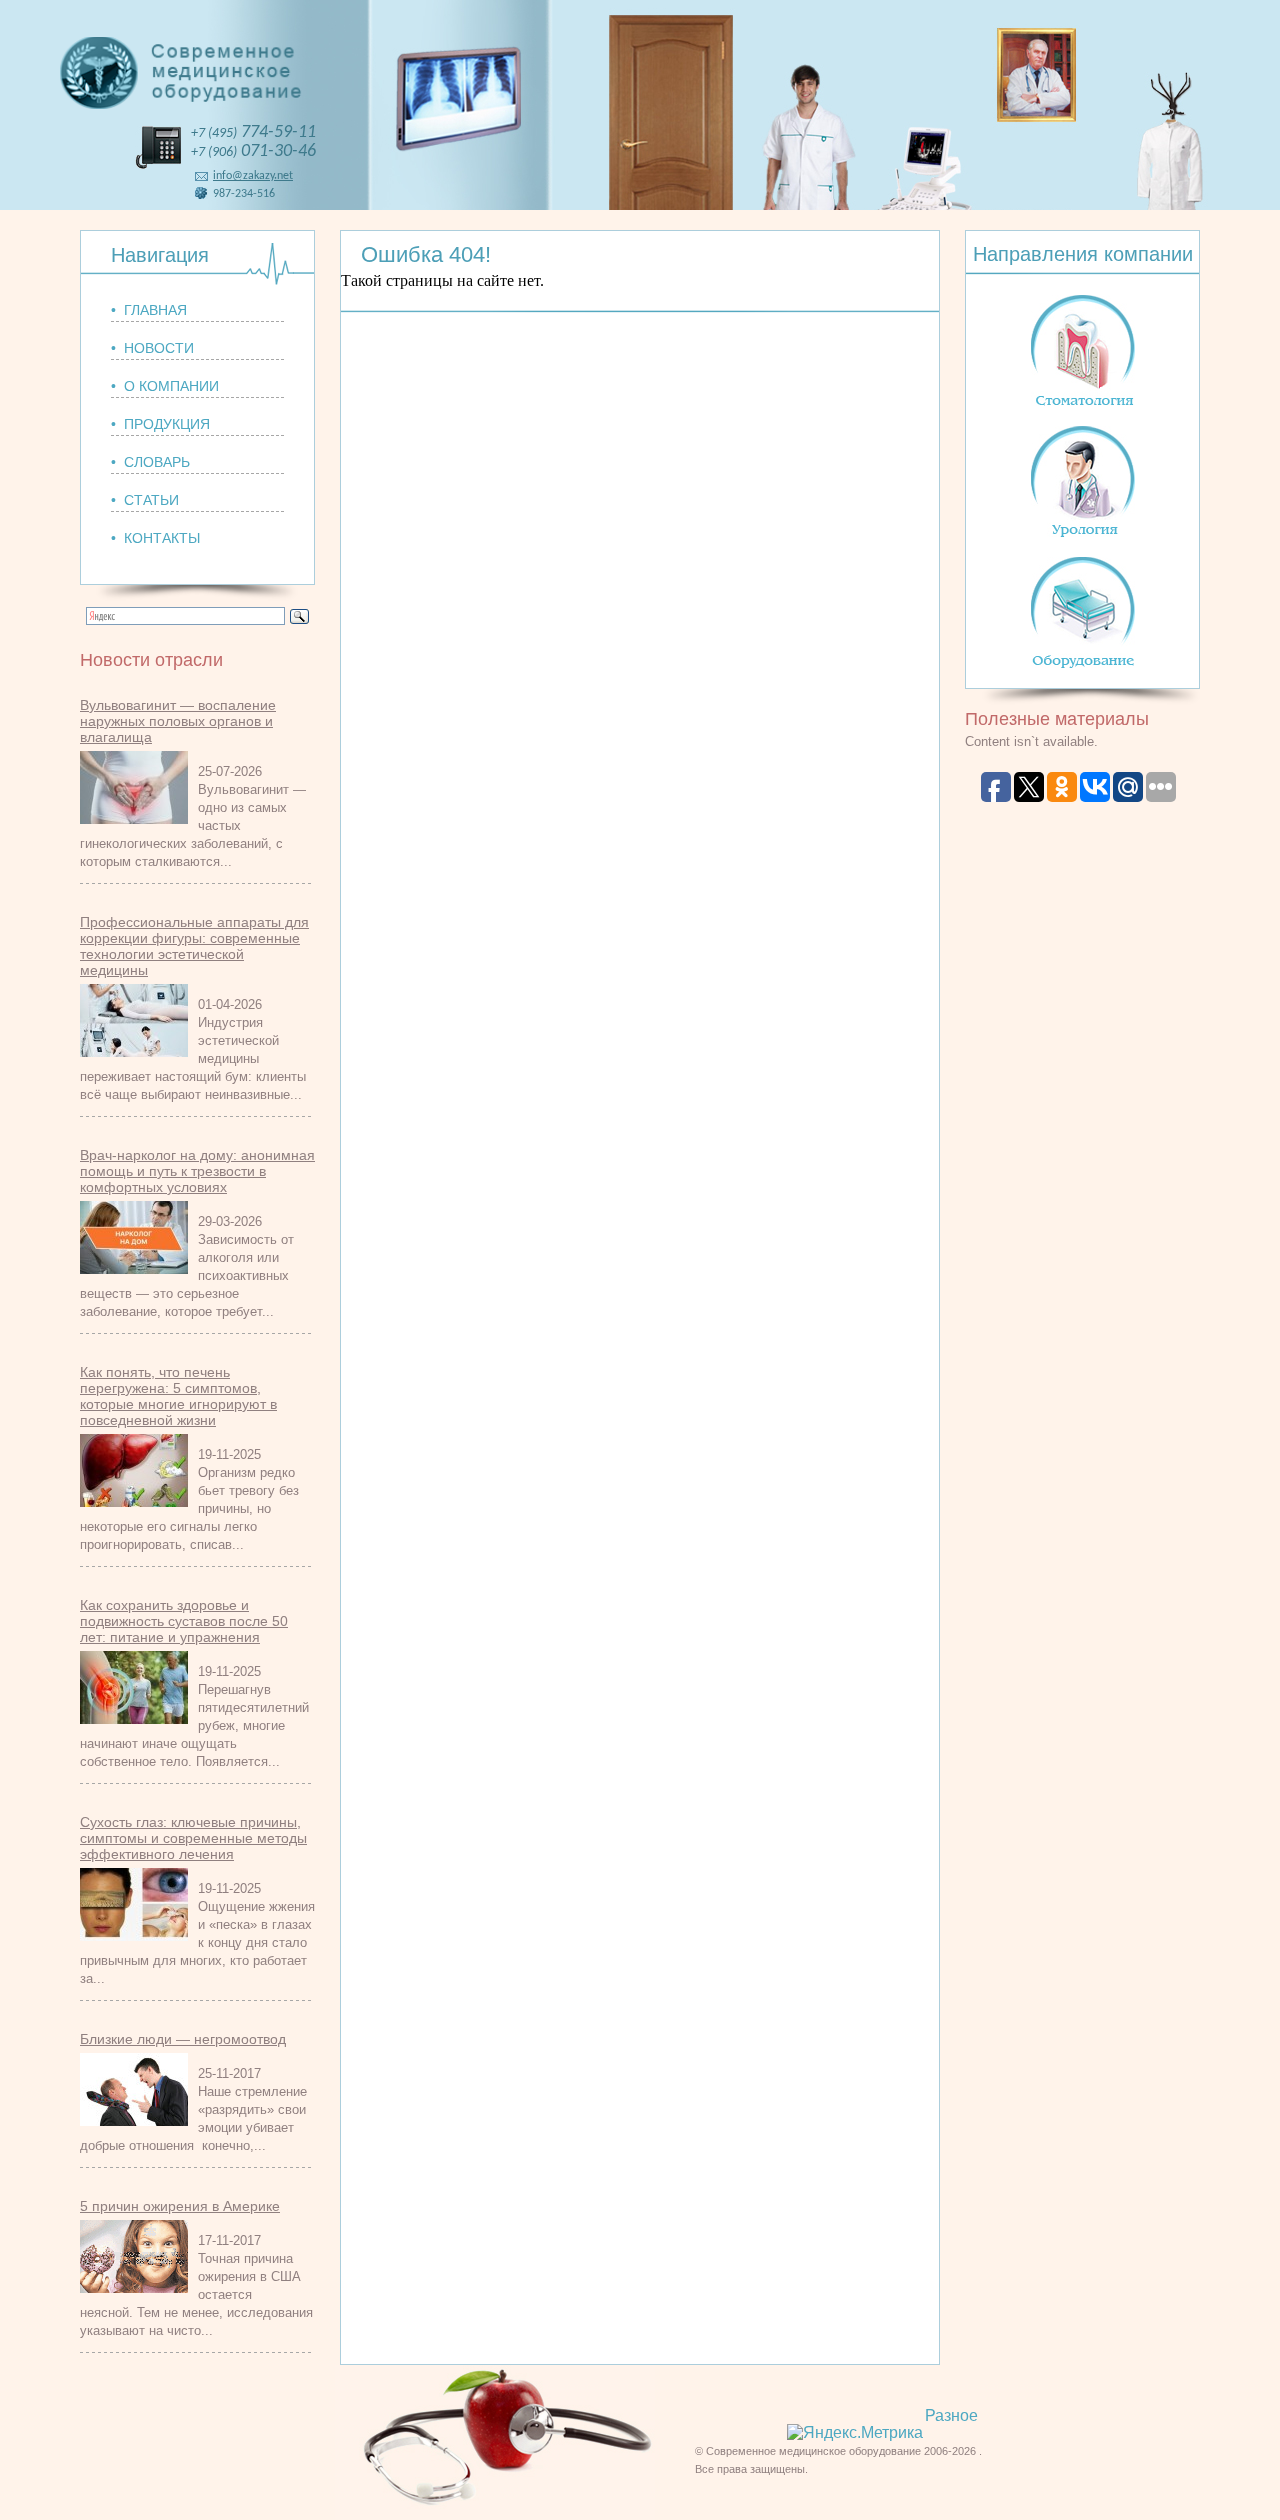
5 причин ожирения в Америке (180, 2206)
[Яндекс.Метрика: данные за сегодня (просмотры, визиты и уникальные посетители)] (855, 2433)
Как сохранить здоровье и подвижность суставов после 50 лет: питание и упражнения (184, 1621)
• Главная (149, 310)
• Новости (152, 348)
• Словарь (150, 462)
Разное (951, 2415)
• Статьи (145, 500)
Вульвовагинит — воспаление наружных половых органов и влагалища (178, 721)
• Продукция (160, 424)
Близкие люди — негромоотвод (183, 2039)
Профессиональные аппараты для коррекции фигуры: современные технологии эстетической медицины (194, 946)
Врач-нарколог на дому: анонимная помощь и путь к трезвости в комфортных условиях (197, 1171)
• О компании (165, 386)
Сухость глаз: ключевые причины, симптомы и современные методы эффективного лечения (193, 1838)
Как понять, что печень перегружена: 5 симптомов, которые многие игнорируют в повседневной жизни (178, 1396)
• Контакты (155, 538)
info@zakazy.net (253, 176)
